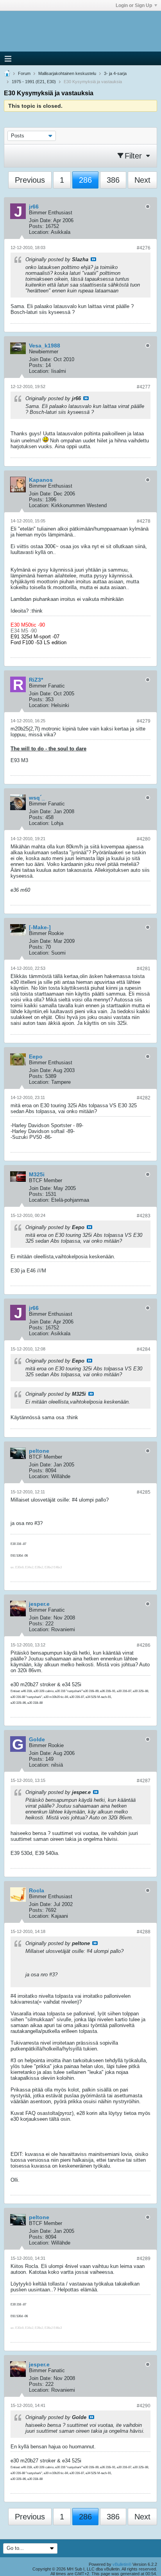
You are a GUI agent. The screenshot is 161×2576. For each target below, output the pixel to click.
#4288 (144, 1932)
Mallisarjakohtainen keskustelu (67, 73)
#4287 (144, 1781)
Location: (39, 232)
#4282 (144, 1098)
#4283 (144, 1216)
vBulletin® (122, 2564)
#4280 (144, 839)
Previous (30, 180)
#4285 (144, 1492)
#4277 (144, 387)
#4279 (144, 721)
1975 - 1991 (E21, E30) (34, 82)
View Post (93, 259)
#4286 (144, 1645)
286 (85, 180)
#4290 (144, 2406)
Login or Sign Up (134, 5)
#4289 (144, 2259)
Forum (24, 73)
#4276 (144, 248)
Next (142, 180)
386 (113, 180)
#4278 (144, 521)
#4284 (144, 1349)
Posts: (36, 226)
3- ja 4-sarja (115, 73)
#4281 (144, 969)
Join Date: (40, 220)
